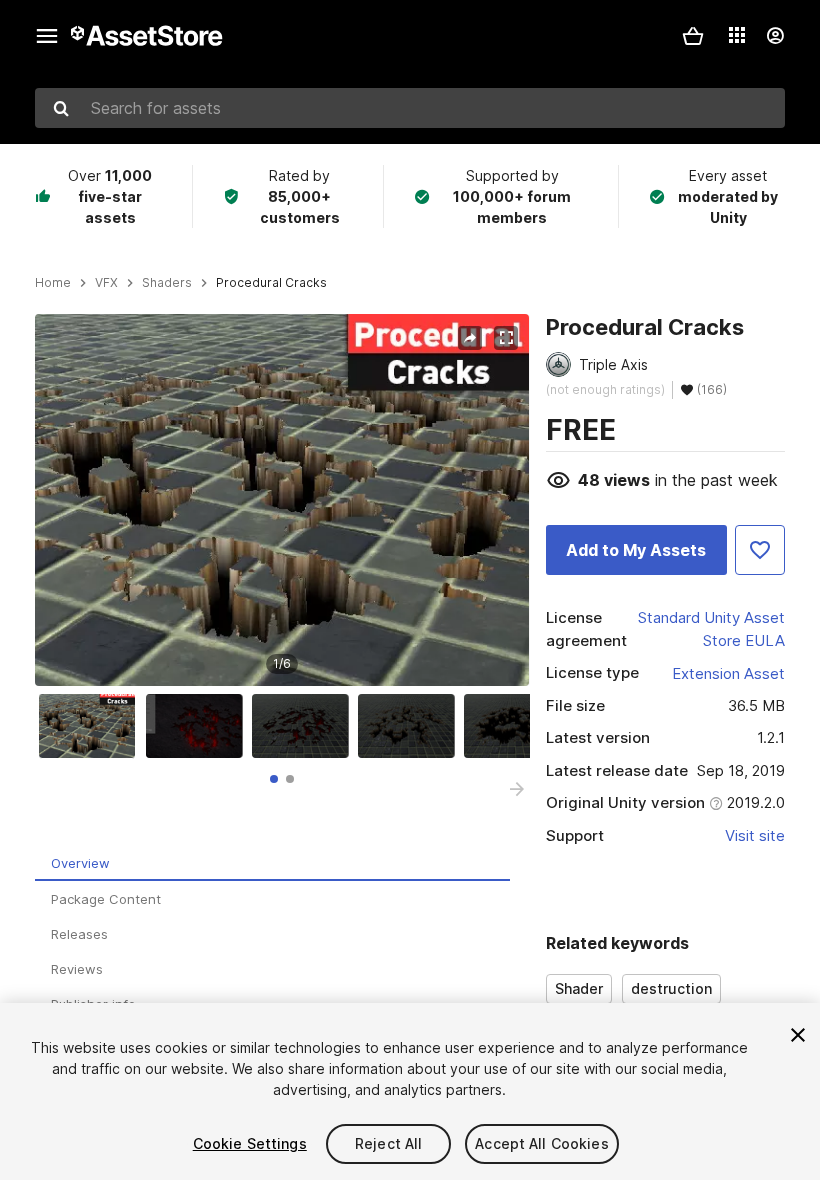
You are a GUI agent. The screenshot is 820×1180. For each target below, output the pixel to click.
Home (53, 283)
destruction (671, 988)
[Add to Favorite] (760, 550)
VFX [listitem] (106, 283)
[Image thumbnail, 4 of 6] (411, 726)
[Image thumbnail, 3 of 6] (305, 726)
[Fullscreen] (506, 338)
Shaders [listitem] (167, 283)
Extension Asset (728, 673)
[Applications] (737, 35)
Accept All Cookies (542, 1143)
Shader (579, 988)
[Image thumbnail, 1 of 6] (92, 726)
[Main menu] (47, 36)
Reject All (388, 1143)
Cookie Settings (250, 1143)
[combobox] (410, 108)
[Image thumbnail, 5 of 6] (517, 726)
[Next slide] (517, 789)
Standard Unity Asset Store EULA (711, 629)
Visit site (755, 835)
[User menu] (775, 36)
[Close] (798, 1035)
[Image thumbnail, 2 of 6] (199, 726)
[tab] (274, 779)
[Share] (470, 338)
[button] (693, 36)
